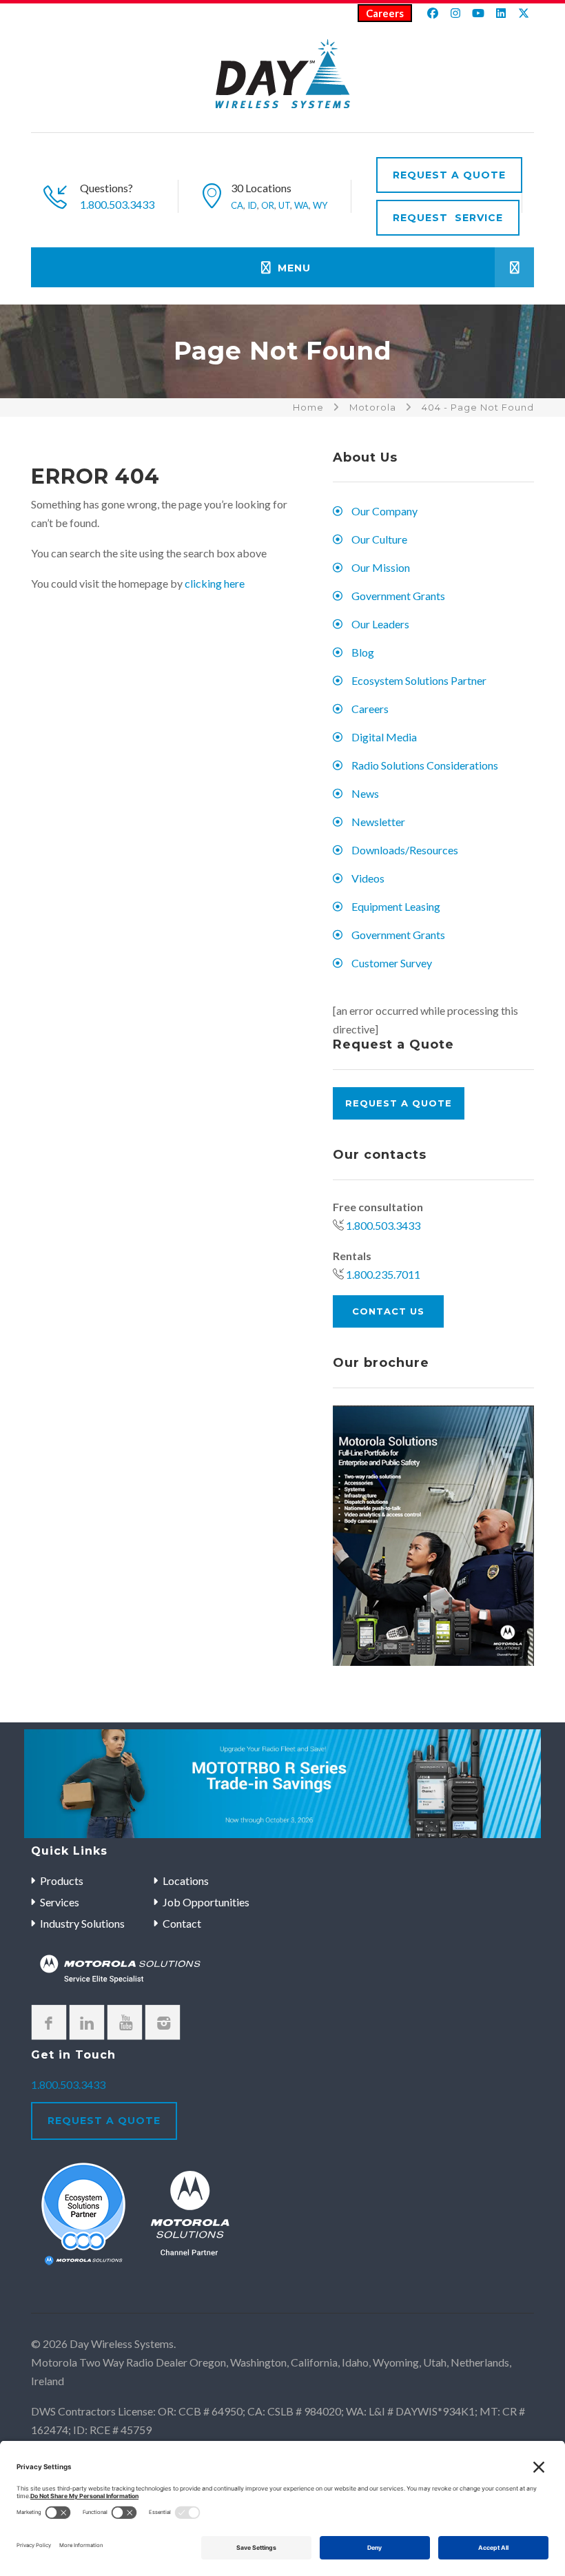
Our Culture (379, 539)
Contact (182, 1923)
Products (62, 1881)
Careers (385, 13)
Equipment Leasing (396, 906)
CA (237, 205)
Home (308, 407)
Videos (368, 878)
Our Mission (381, 567)
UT (284, 205)
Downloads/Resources (405, 850)
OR (268, 205)
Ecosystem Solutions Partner (419, 680)
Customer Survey (392, 963)
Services (60, 1902)
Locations (186, 1881)
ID (252, 205)
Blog (363, 652)
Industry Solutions (82, 1923)
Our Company (384, 511)
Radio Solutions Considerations (425, 765)
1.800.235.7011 (383, 1274)
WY (320, 205)
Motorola (373, 407)
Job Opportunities (206, 1902)
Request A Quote (449, 175)
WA (301, 205)
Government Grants (398, 596)
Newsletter (378, 822)
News (365, 793)
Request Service (448, 218)
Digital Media (384, 737)
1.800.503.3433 (117, 204)
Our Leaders (380, 624)
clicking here (215, 583)
